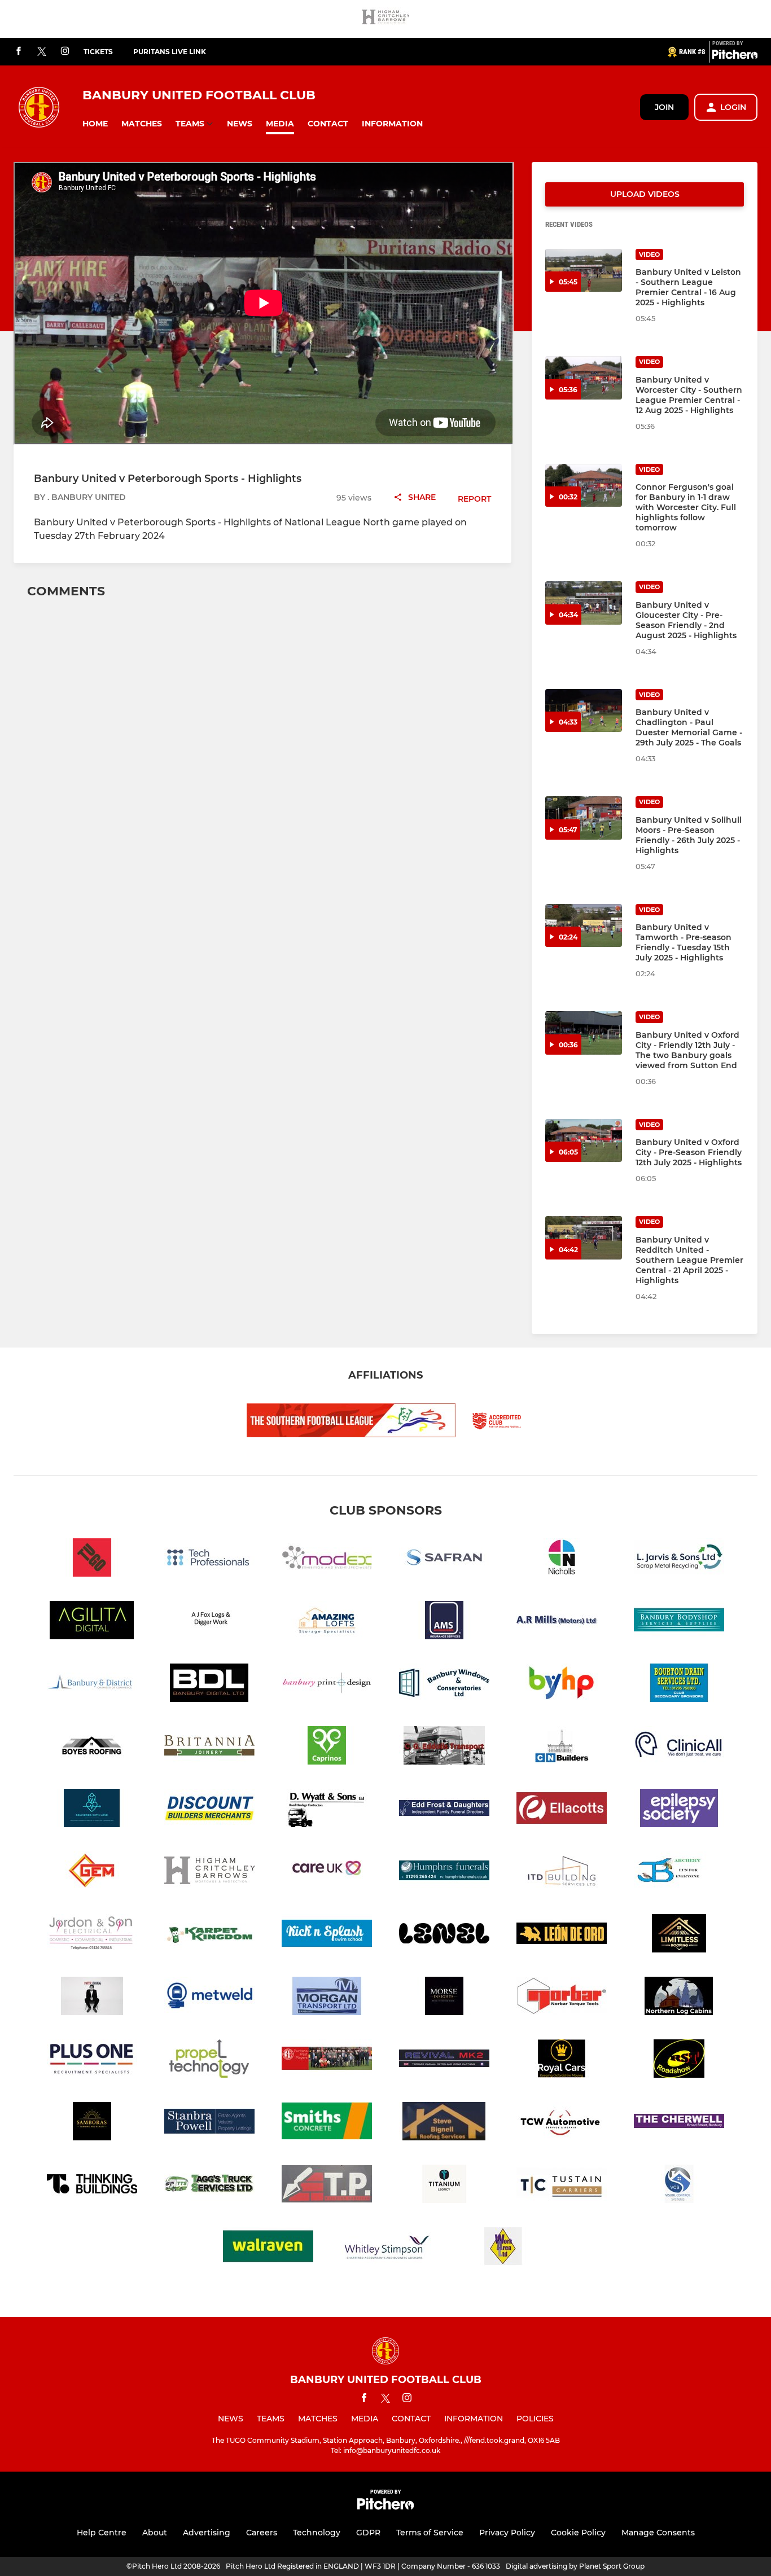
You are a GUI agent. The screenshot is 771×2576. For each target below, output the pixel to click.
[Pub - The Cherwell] (679, 2123)
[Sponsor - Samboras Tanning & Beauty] (92, 2123)
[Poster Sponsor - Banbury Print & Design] (327, 1685)
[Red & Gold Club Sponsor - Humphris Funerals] (444, 1873)
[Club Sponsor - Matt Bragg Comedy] (92, 1998)
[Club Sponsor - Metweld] (209, 1998)
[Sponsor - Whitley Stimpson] (385, 2248)
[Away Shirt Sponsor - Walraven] (268, 2248)
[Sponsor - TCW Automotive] (562, 2123)
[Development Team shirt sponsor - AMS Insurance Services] (444, 1622)
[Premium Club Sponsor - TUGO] (92, 1559)
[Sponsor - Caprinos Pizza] (327, 1747)
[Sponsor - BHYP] (562, 1685)
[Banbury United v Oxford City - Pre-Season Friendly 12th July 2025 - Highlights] (584, 1141)
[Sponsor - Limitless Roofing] (679, 1935)
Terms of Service (430, 2533)
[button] (95, 124)
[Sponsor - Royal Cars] (562, 2061)
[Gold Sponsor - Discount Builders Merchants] (209, 1810)
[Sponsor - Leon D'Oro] (562, 1935)
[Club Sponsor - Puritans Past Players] (327, 2061)
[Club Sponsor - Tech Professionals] (209, 1559)
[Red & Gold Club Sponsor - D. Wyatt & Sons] (327, 1810)
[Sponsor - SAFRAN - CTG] (444, 1559)
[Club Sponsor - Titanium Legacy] (444, 2186)
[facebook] (19, 52)
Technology (317, 2533)
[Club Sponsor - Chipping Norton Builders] (562, 1747)
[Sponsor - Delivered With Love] (92, 1810)
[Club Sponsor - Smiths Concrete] (327, 2123)
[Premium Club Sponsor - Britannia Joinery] (209, 1747)
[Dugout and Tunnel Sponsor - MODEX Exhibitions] (327, 1559)
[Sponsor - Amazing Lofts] (327, 1622)
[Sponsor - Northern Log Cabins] (679, 1998)
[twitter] (42, 52)
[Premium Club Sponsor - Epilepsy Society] (679, 1810)
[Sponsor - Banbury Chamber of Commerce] (92, 1685)
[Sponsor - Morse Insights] (444, 1998)
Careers (262, 2533)
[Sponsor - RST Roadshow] (679, 2061)
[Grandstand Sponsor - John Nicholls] (562, 1559)
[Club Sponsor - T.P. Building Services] (327, 2186)
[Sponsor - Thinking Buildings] (92, 2186)
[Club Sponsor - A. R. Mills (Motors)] (562, 1622)
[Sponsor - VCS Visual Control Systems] (679, 2186)
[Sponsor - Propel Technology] (209, 2061)
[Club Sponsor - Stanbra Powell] (209, 2123)
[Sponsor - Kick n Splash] (327, 1935)
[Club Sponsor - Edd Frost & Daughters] (444, 1810)
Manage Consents (658, 2533)
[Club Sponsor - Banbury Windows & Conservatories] (444, 1685)
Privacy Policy (507, 2533)
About (155, 2533)
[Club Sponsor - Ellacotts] (562, 1810)
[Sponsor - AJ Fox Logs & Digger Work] (209, 1622)
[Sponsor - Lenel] (444, 1935)
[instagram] (65, 52)
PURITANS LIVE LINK (170, 52)
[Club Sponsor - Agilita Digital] (92, 1622)
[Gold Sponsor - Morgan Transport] (327, 1998)
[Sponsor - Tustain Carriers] (562, 2186)
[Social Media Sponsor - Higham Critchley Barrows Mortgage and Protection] (385, 19)
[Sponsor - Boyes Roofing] (92, 1747)
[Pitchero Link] (735, 56)
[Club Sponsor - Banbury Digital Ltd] (209, 1685)
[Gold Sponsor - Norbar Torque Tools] (562, 1998)
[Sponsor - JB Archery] (679, 1873)
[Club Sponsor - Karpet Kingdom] (209, 1935)
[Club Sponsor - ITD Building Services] (562, 1873)
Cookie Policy (578, 2533)
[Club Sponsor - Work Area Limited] (503, 2248)
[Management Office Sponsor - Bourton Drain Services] (679, 1685)
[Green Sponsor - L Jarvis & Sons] (679, 1559)
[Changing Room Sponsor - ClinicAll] (679, 1747)
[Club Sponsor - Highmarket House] (327, 1873)
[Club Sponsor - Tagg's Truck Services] (209, 2186)
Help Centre (102, 2533)
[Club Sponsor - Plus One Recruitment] (92, 2061)
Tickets (98, 52)
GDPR (368, 2533)
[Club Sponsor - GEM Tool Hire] (92, 1873)
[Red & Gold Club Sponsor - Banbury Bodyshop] (679, 1622)
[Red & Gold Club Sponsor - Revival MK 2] (444, 2061)
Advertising (207, 2533)
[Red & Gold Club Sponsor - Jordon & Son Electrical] (92, 1935)
